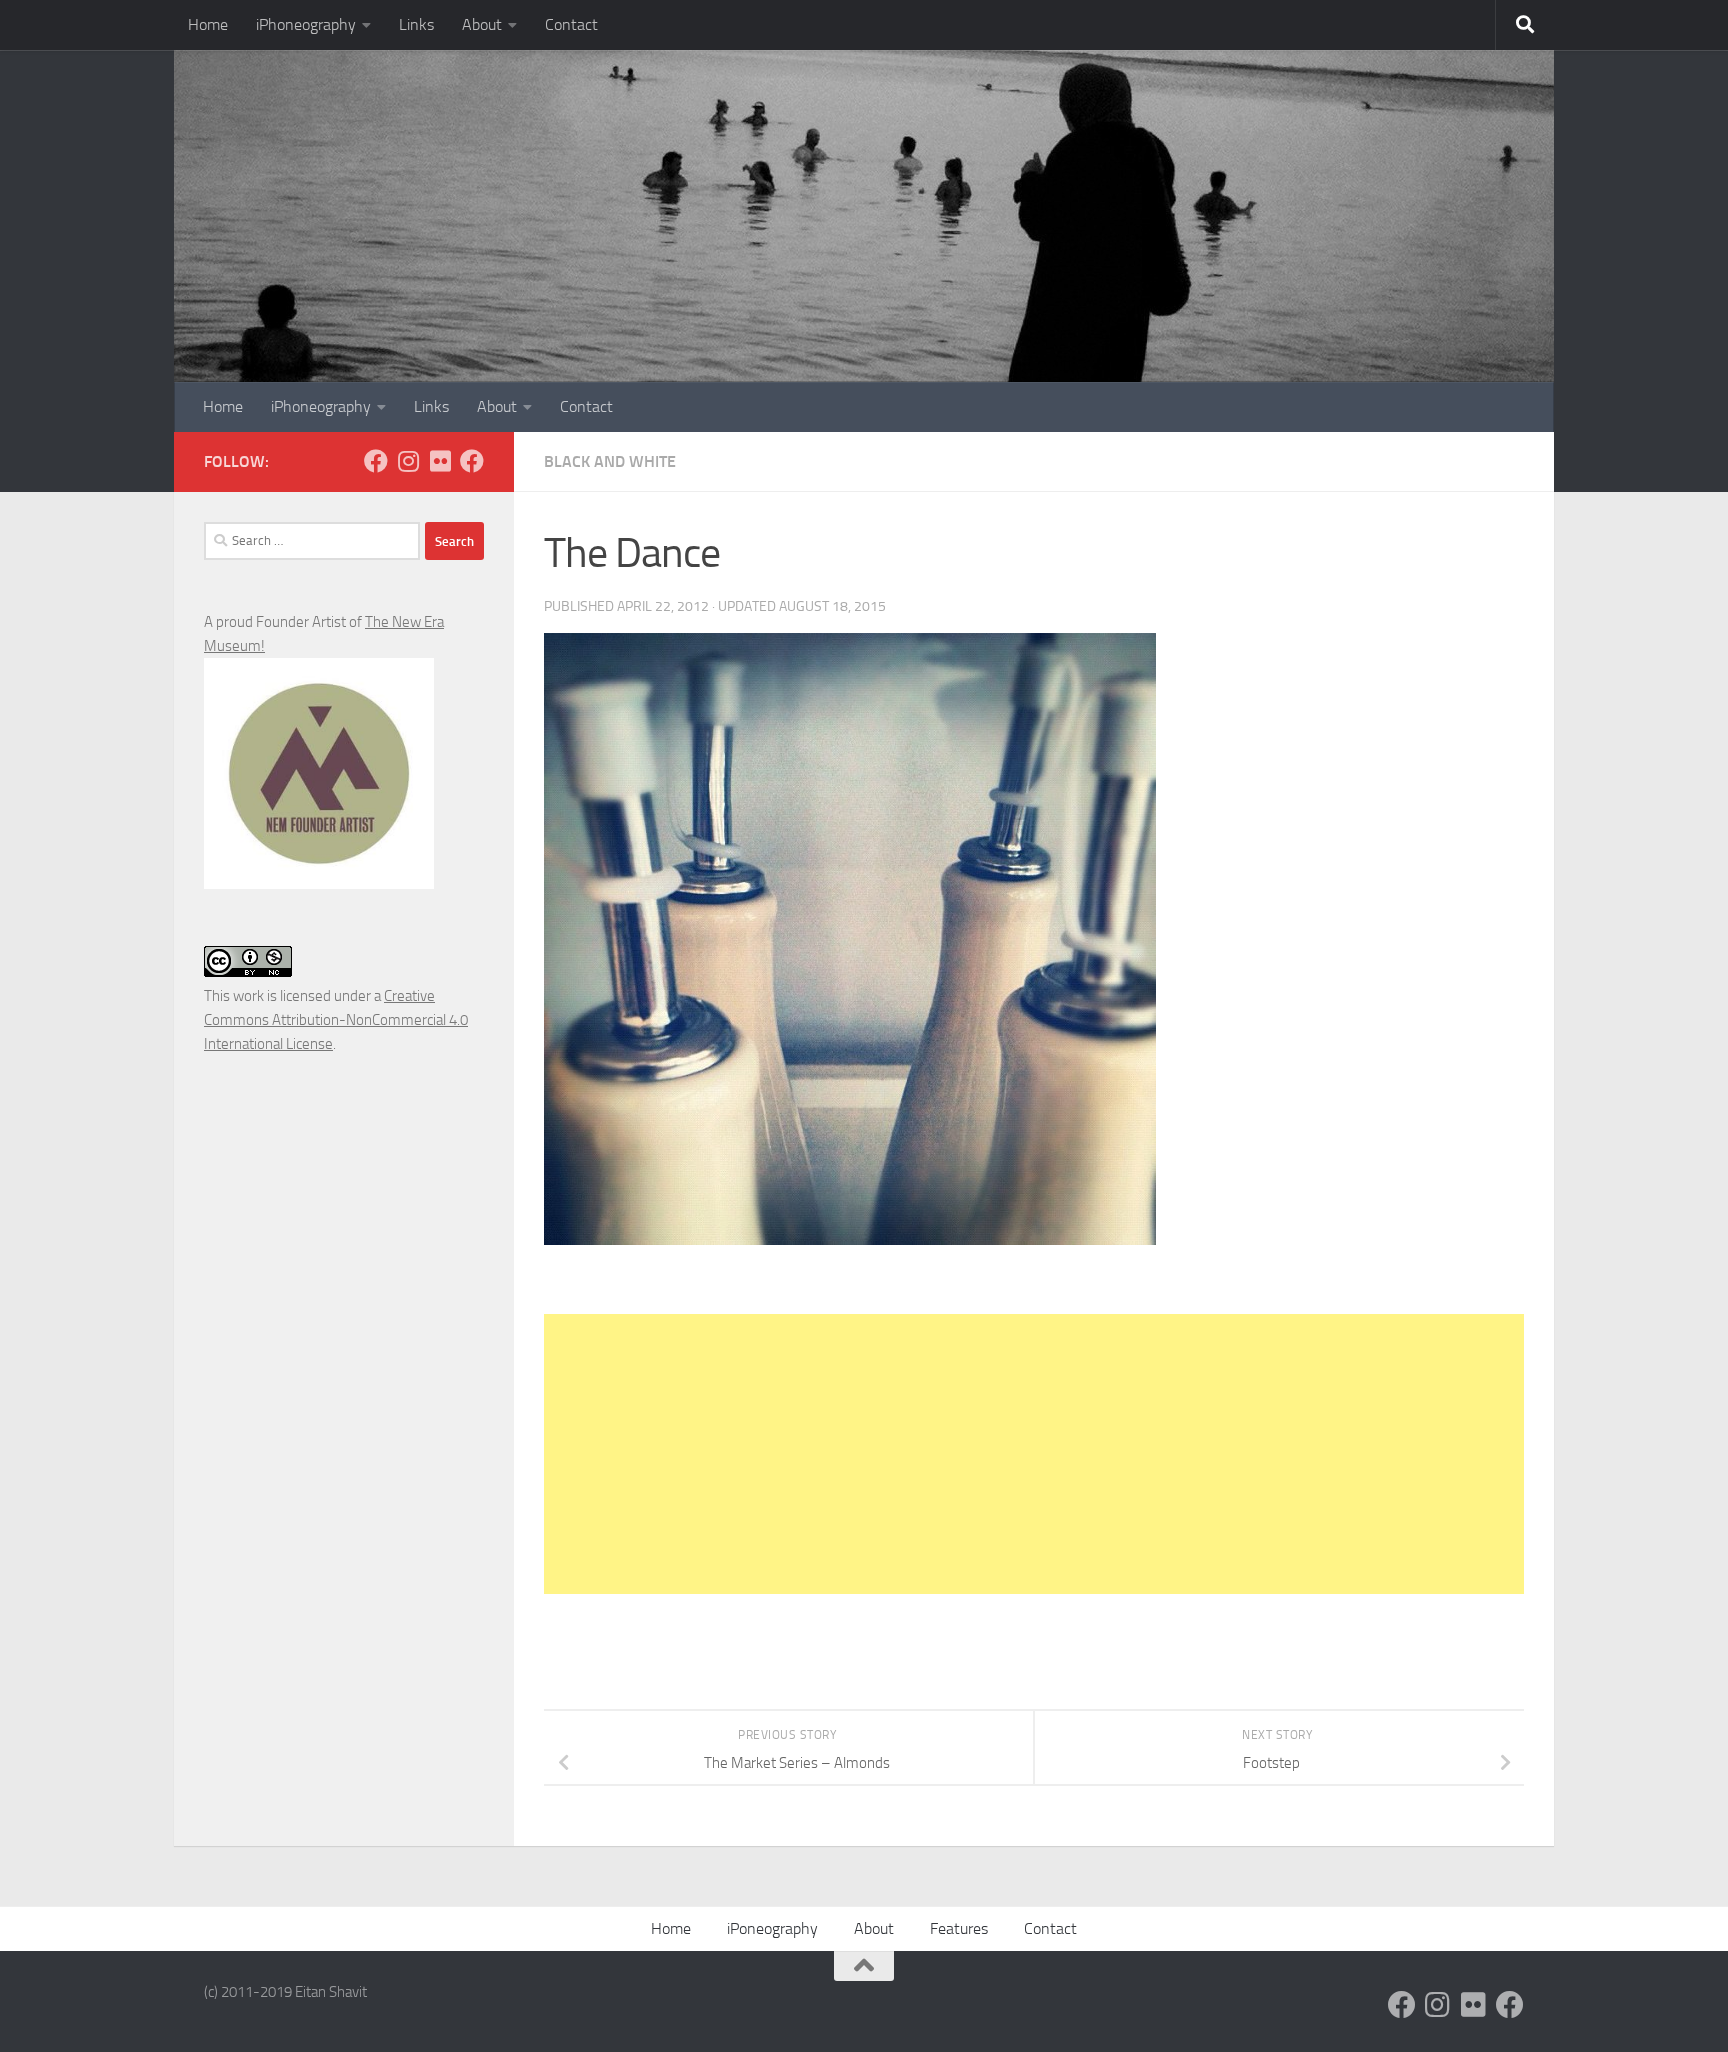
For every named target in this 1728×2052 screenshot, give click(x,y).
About (482, 24)
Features (959, 1928)
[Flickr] (440, 461)
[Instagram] (408, 461)
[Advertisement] (1034, 1454)
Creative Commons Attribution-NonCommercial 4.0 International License (336, 1020)
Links (416, 24)
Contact (571, 24)
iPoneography (772, 1928)
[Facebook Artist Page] (472, 461)
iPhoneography (306, 24)
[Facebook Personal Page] (376, 461)
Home (208, 24)
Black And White (610, 461)
